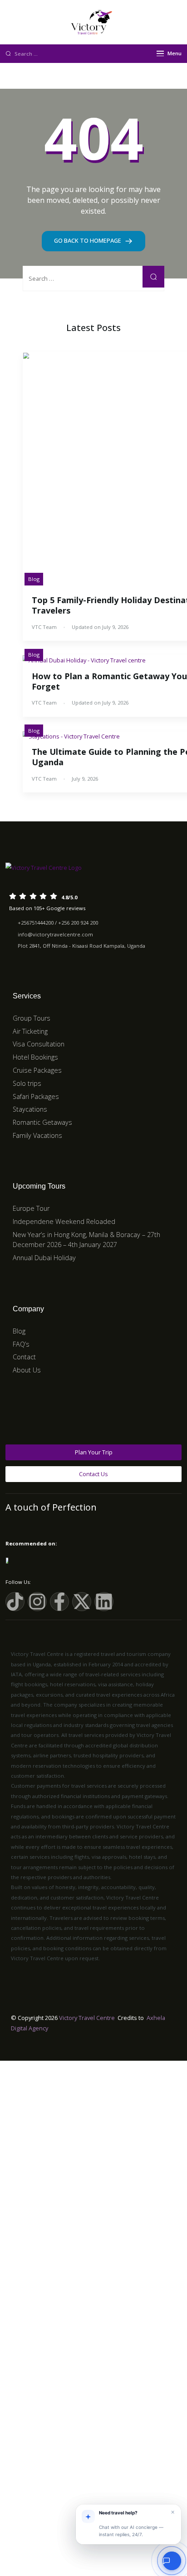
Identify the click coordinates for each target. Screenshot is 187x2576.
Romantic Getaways (42, 1122)
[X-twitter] (82, 1602)
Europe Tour (31, 1208)
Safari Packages (36, 1096)
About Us (27, 1370)
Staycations (30, 1109)
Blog (34, 579)
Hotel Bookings (35, 1057)
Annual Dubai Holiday (44, 1258)
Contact (24, 1357)
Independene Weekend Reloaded (64, 1221)
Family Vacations (37, 1135)
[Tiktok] (15, 1602)
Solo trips (27, 1083)
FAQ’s (21, 1344)
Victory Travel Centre (87, 2018)
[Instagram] (37, 1602)
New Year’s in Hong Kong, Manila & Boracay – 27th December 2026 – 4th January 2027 (86, 1240)
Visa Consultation (39, 1044)
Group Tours (32, 1018)
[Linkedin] (104, 1602)
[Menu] (160, 53)
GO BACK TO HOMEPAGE (88, 240)
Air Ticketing (30, 1031)
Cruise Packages (37, 1070)
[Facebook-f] (59, 1602)
